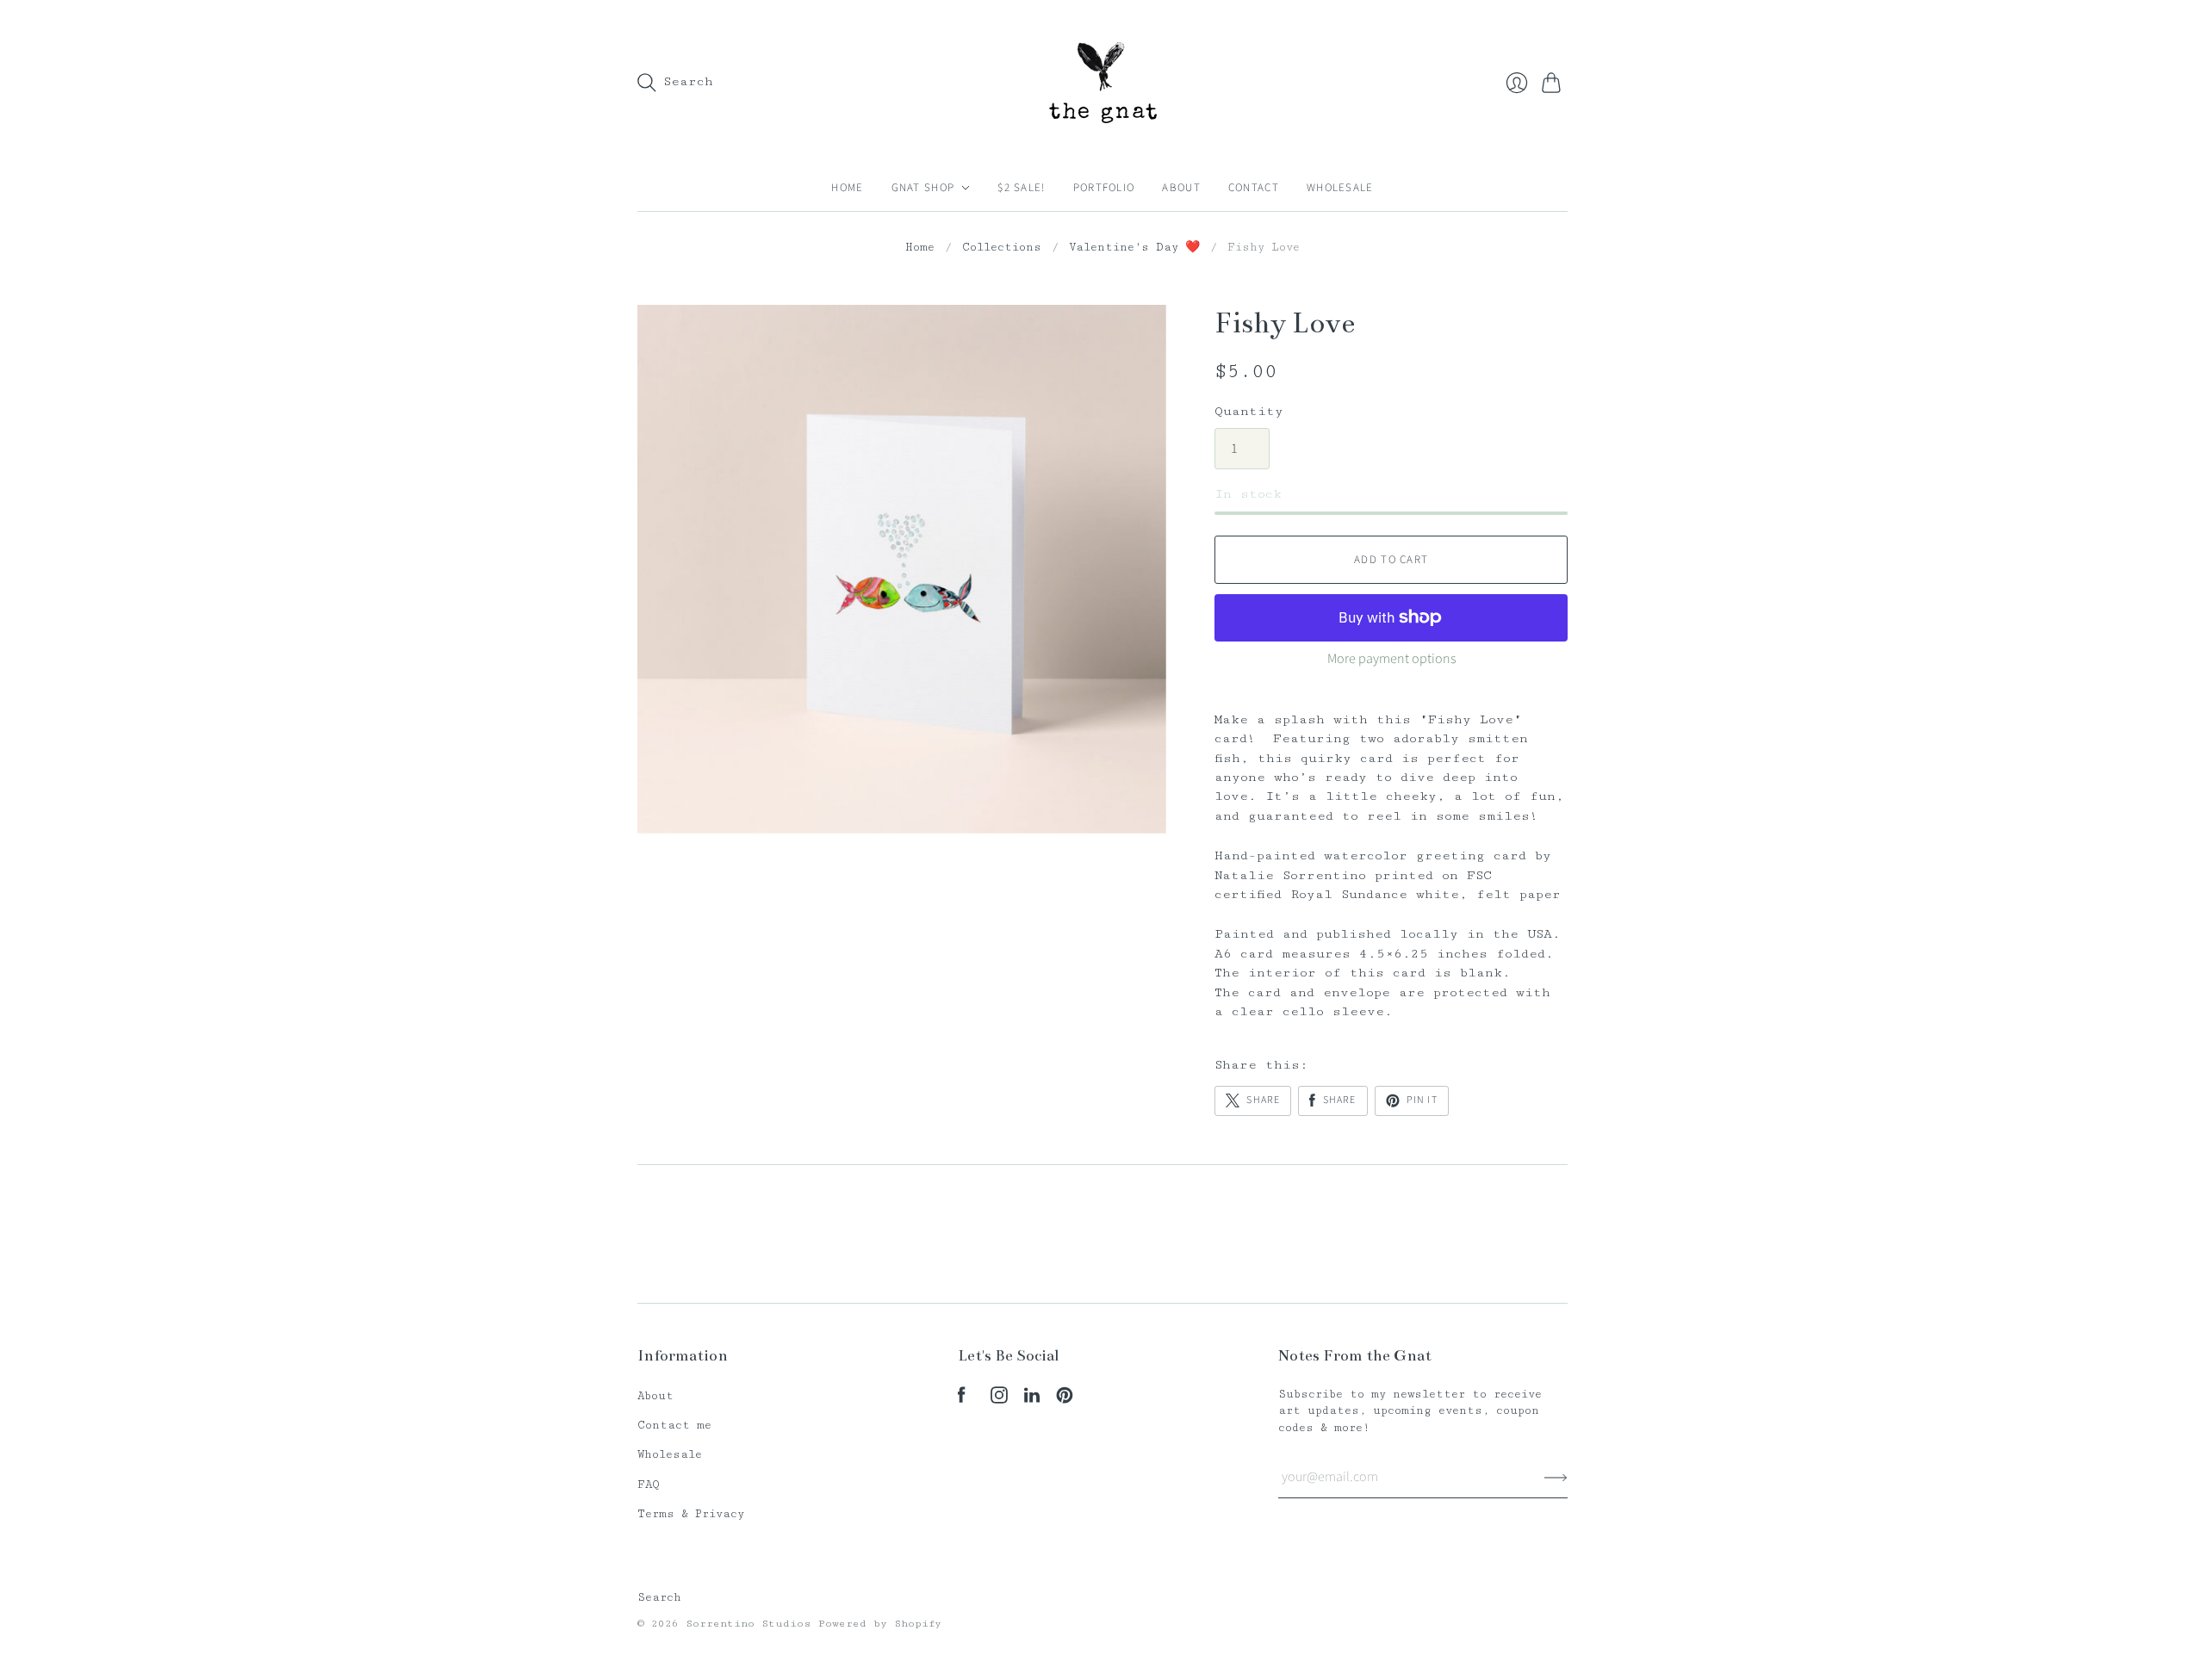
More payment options (1391, 659)
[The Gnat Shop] (1103, 82)
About (1181, 188)
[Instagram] (999, 1400)
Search (659, 1597)
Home (847, 188)
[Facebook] (962, 1400)
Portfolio (1104, 188)
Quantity (1249, 411)
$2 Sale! (1021, 188)
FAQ (649, 1485)
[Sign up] (1556, 1477)
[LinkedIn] (1032, 1400)
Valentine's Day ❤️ (1134, 247)
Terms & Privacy (691, 1514)
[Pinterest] (1065, 1400)
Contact (1254, 188)
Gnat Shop (923, 188)
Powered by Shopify (880, 1624)
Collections (1002, 247)
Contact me (674, 1425)
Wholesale (1340, 188)
